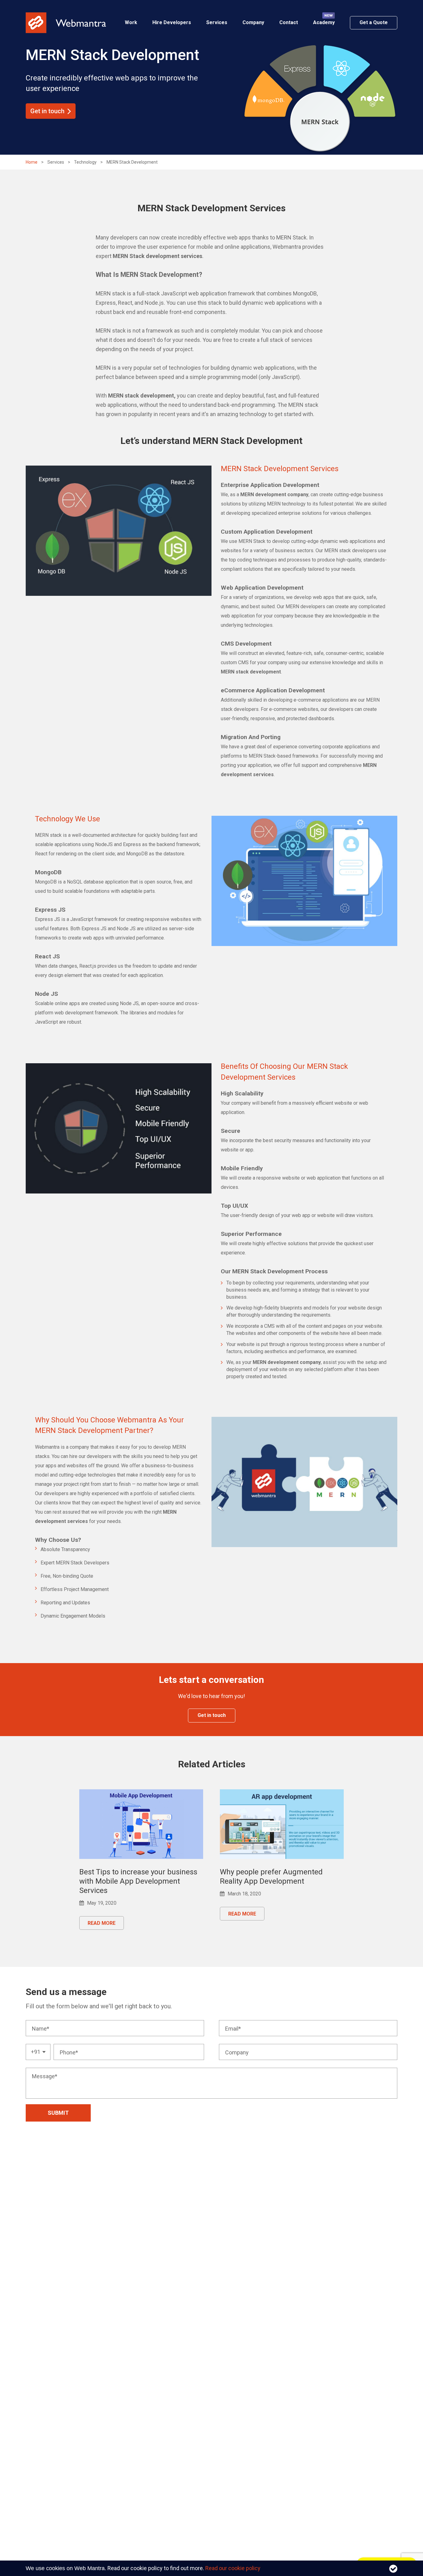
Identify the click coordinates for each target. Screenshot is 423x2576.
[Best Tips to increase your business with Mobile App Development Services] (141, 1824)
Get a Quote (374, 22)
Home (32, 162)
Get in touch (47, 111)
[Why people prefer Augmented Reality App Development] (282, 1824)
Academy (324, 22)
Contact (289, 22)
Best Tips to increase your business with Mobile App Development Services (138, 1881)
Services (217, 22)
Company (253, 22)
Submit (58, 2113)
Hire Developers (172, 22)
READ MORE (102, 1923)
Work (131, 22)
